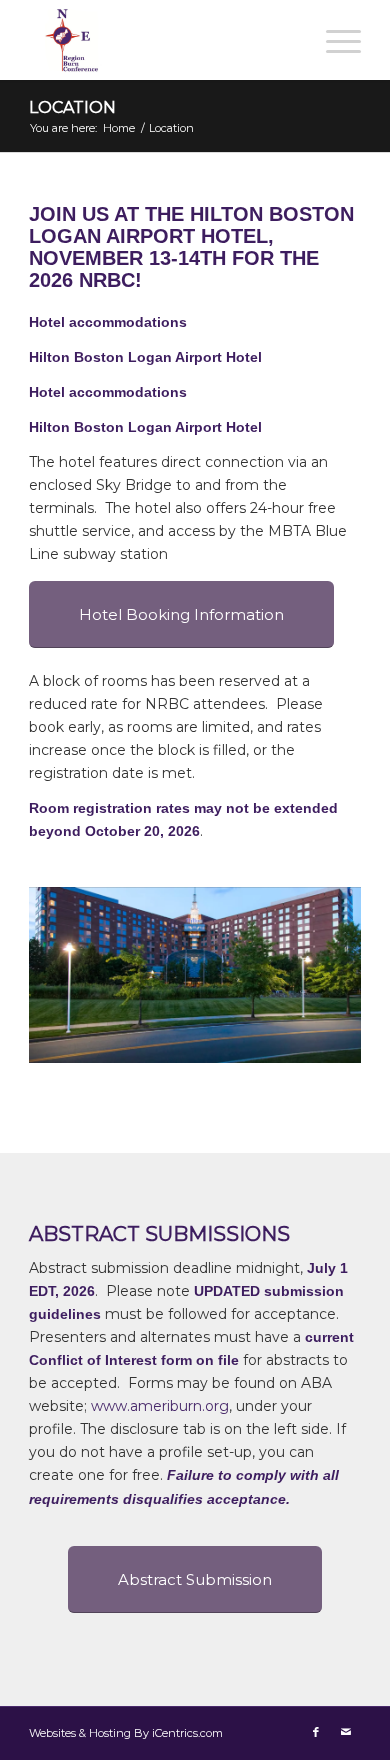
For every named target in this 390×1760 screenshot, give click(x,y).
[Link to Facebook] (316, 1732)
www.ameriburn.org (160, 1406)
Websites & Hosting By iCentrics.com (126, 1733)
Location (72, 107)
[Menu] (333, 40)
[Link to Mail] (346, 1732)
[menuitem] (333, 40)
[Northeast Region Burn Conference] (161, 40)
